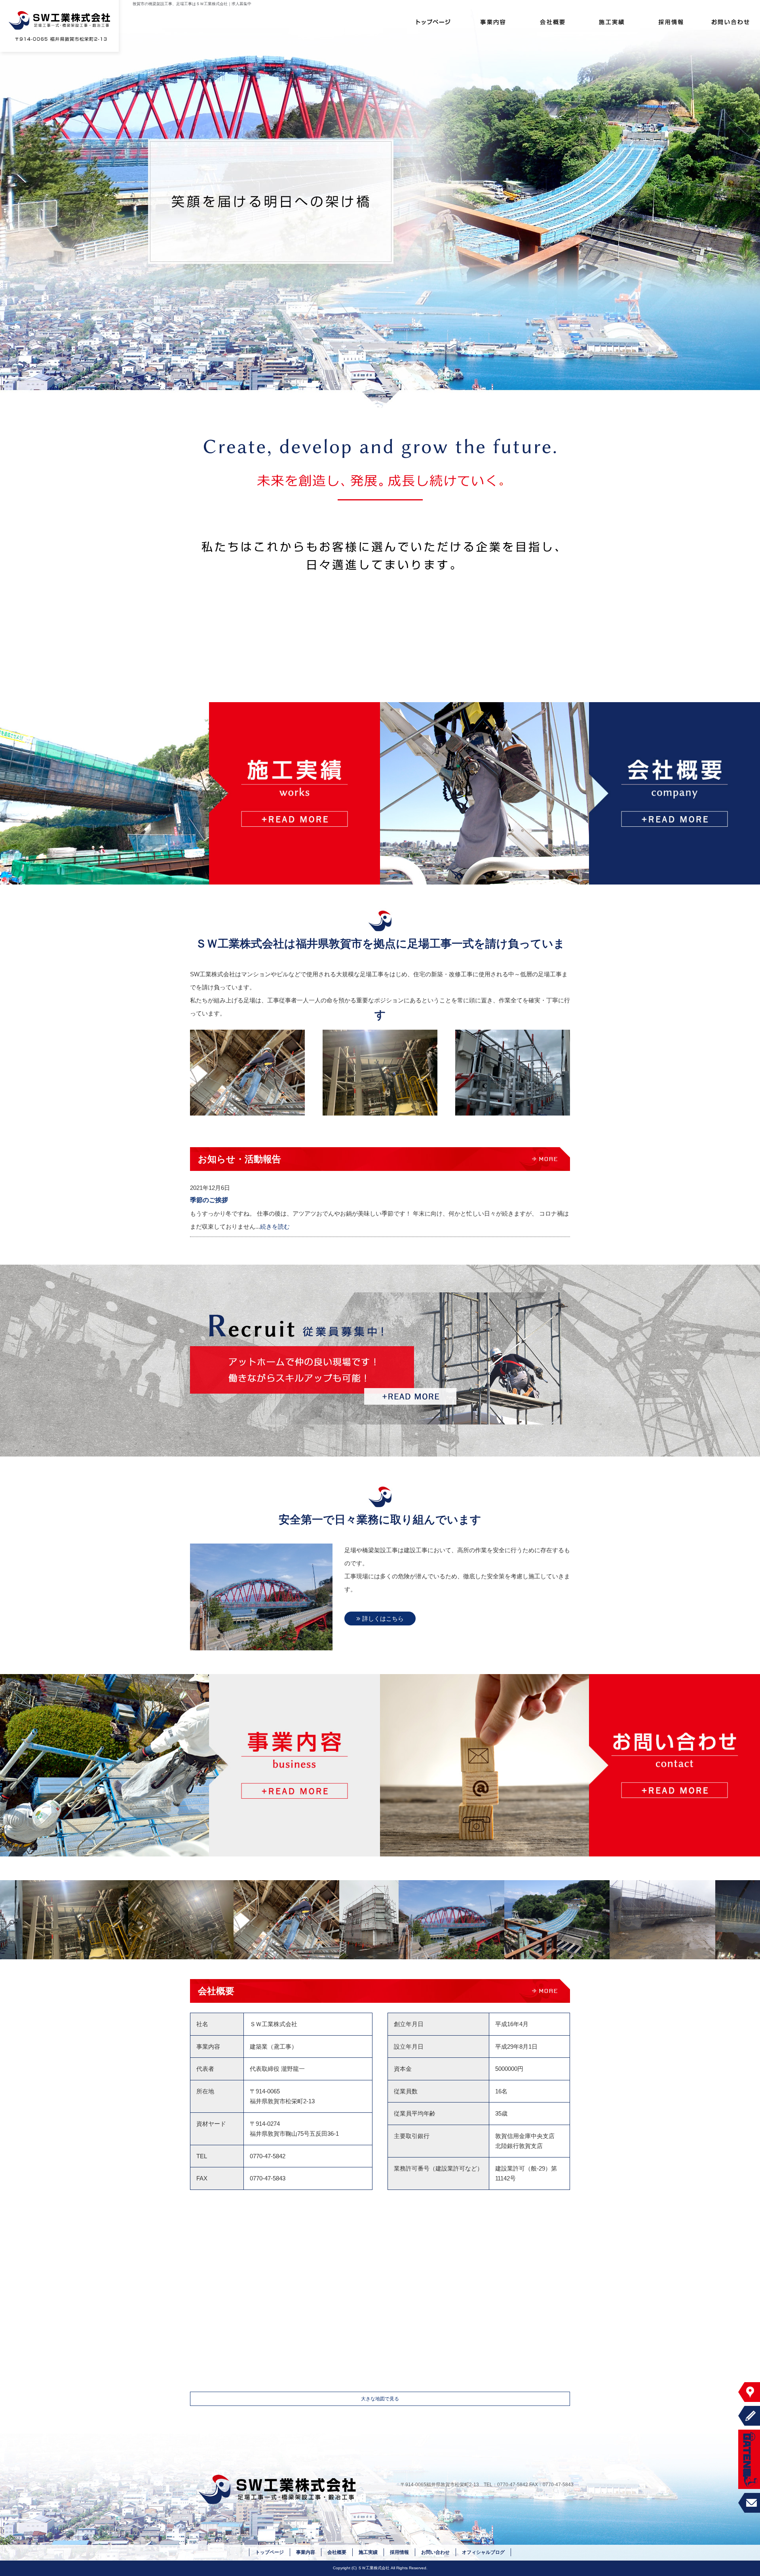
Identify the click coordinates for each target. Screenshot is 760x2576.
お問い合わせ (730, 22)
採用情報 (671, 22)
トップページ (433, 22)
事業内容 (493, 22)
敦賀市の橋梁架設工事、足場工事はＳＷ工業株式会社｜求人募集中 (192, 4)
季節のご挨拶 (209, 1200)
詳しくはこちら (383, 1619)
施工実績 (612, 22)
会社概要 (552, 22)
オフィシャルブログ (483, 2552)
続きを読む (275, 1226)
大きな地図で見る (380, 2399)
